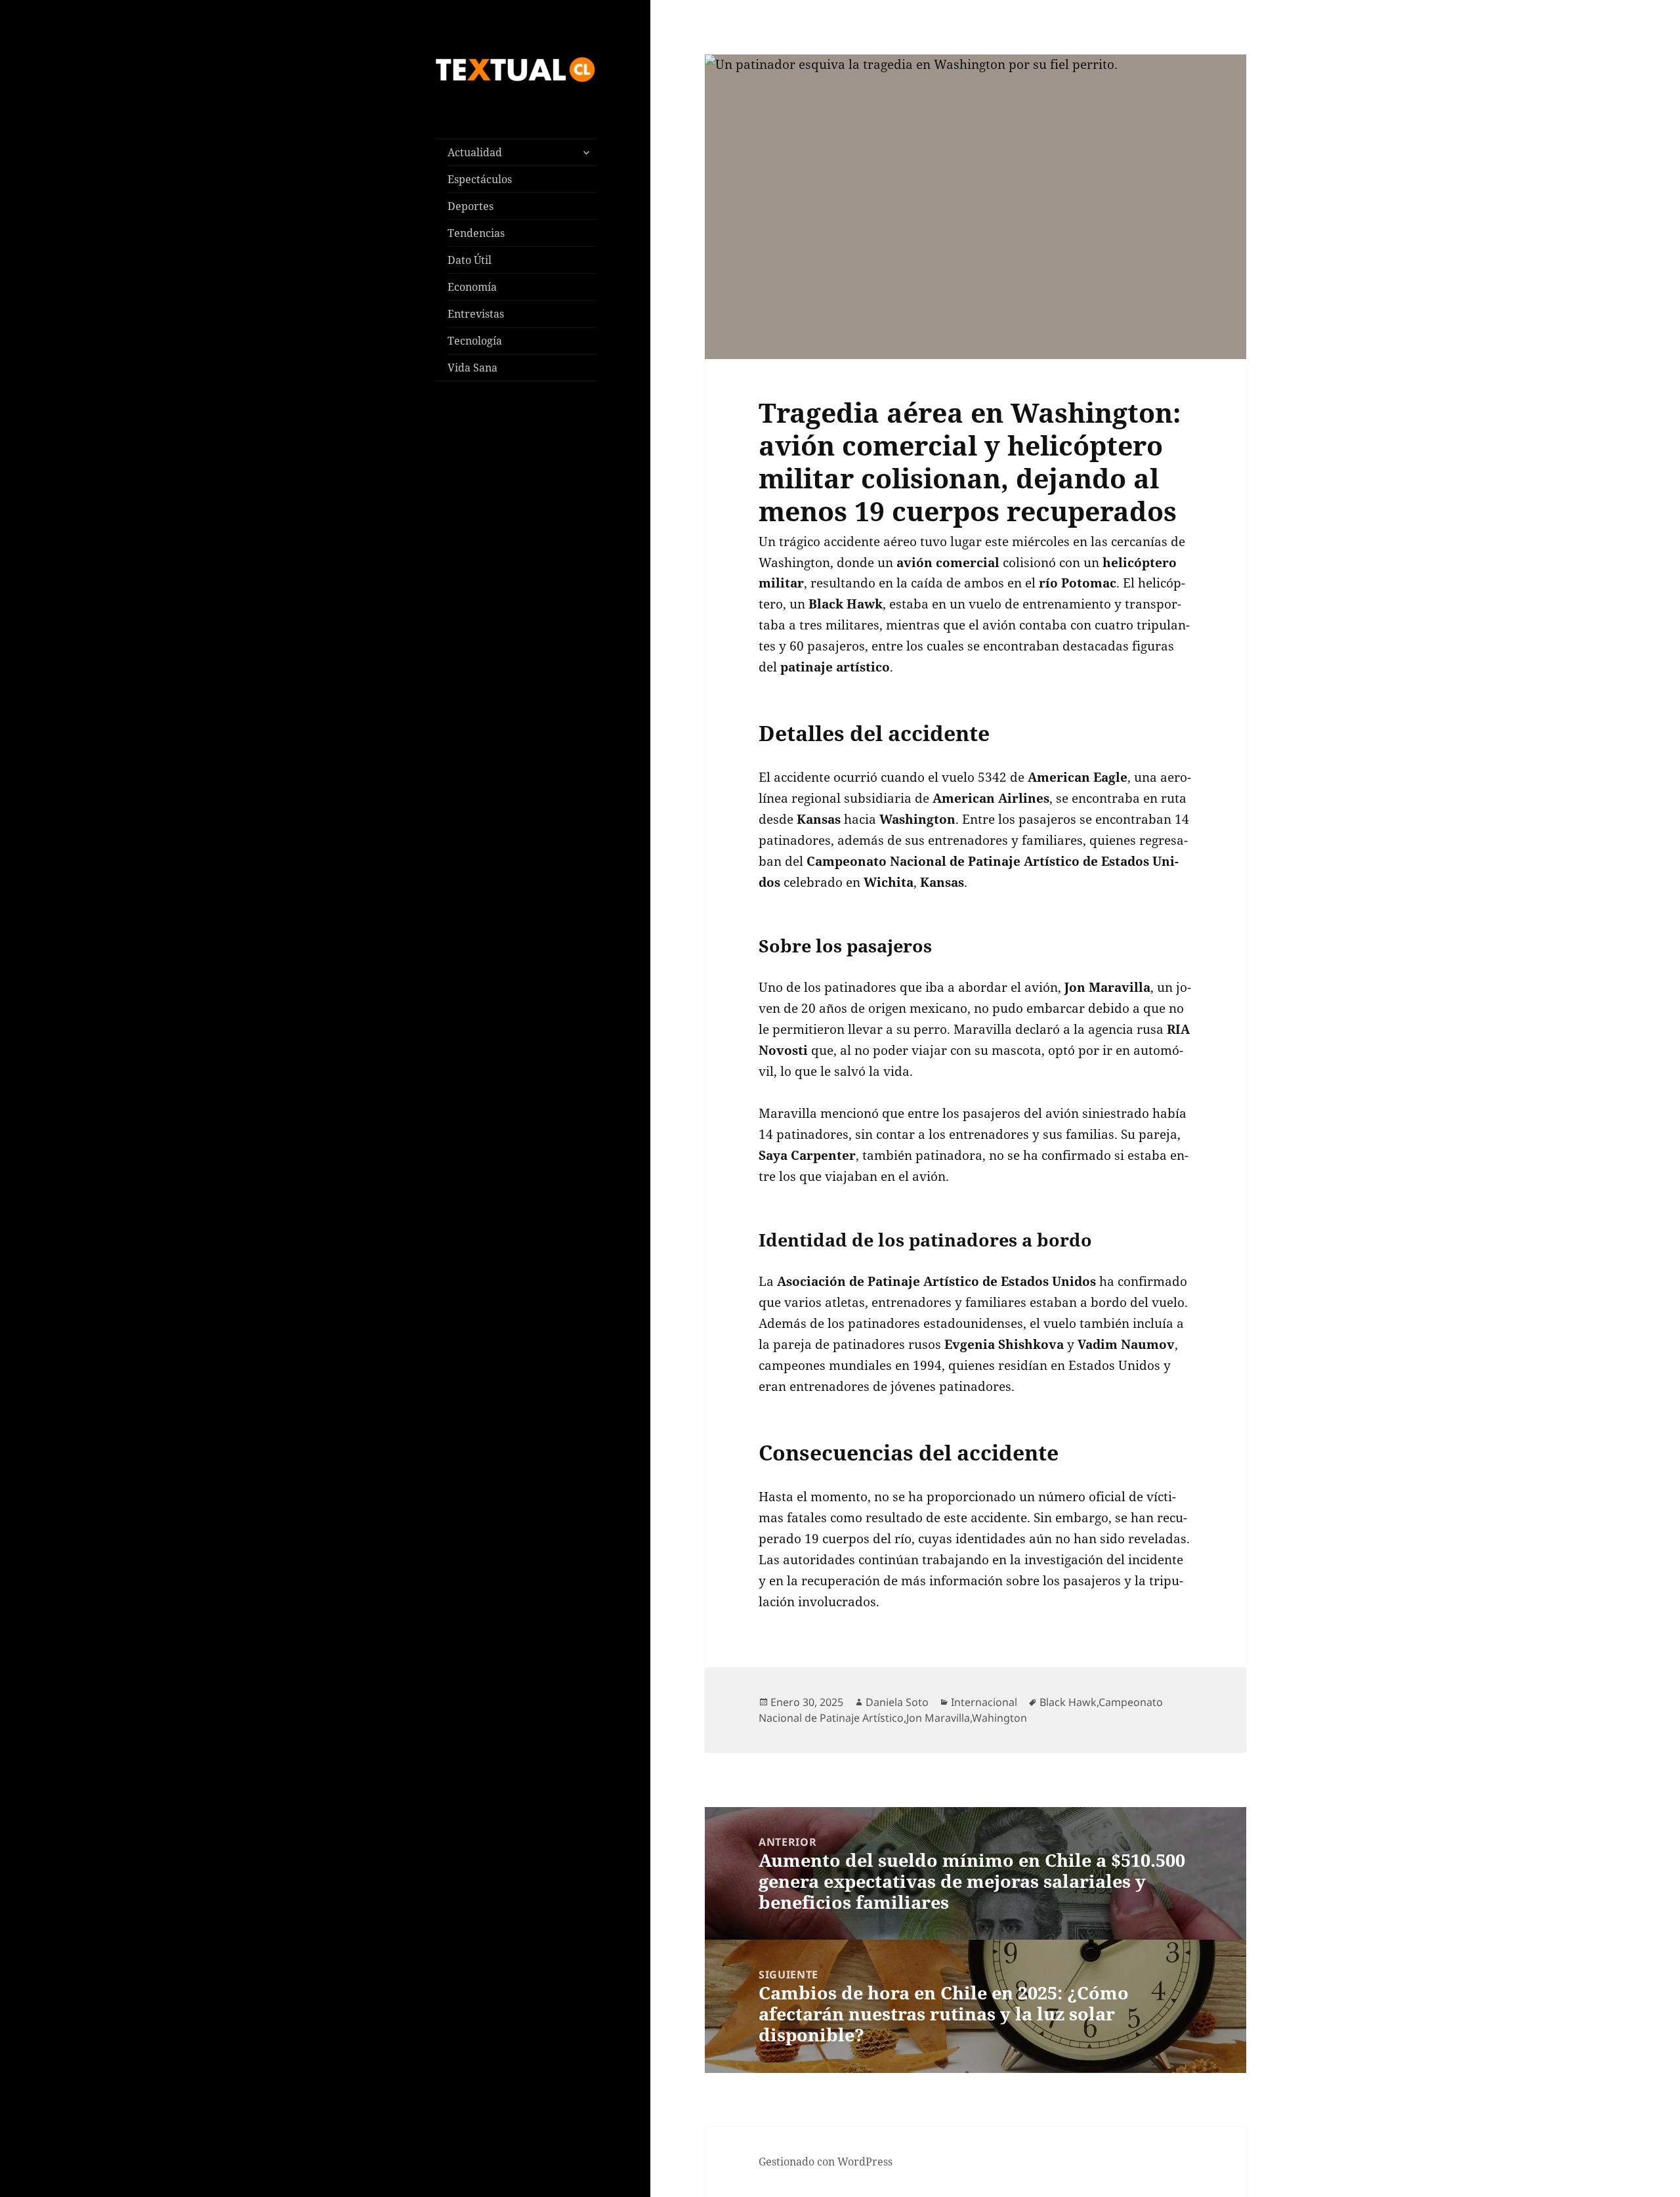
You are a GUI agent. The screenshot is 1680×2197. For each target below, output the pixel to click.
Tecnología (475, 341)
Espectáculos (480, 179)
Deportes (471, 206)
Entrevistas (476, 314)
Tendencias (476, 233)
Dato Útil (470, 260)
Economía (472, 287)
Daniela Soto (897, 1702)
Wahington (999, 1718)
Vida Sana (472, 368)
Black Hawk (1068, 1702)
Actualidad (475, 152)
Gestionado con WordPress (826, 2162)
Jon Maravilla (938, 1718)
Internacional (984, 1702)
